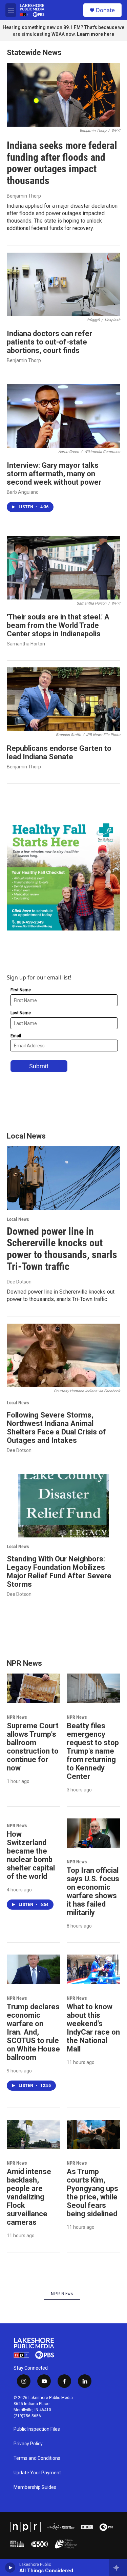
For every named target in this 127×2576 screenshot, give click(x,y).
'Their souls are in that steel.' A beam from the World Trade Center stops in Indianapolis (58, 625)
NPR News (17, 1717)
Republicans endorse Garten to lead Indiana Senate (59, 753)
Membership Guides (35, 2487)
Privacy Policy (28, 2444)
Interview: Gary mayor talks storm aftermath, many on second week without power (54, 474)
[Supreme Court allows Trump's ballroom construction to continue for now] (33, 1688)
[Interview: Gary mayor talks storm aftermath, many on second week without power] (63, 416)
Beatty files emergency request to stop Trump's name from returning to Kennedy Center (93, 1751)
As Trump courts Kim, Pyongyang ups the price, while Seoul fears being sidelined (92, 2193)
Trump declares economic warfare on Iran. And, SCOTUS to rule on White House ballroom (33, 2032)
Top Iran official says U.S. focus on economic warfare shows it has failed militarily (93, 1891)
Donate (105, 10)
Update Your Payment (37, 2473)
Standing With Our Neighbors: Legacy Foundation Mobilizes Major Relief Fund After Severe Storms (59, 1572)
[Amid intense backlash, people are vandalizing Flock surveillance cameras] (33, 2135)
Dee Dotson (19, 1282)
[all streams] (118, 2568)
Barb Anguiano (23, 492)
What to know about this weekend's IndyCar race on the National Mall (93, 2028)
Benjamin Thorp (24, 196)
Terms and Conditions (37, 2458)
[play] (10, 2568)
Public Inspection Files (37, 2429)
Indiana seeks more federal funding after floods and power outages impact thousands (62, 163)
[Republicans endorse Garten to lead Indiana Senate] (63, 699)
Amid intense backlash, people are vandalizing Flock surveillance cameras (29, 2197)
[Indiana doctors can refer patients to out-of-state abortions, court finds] (63, 284)
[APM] (61, 2527)
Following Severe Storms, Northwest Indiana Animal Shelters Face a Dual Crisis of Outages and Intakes (56, 1428)
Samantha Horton (26, 644)
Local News (18, 1219)
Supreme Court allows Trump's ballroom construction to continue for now (33, 1747)
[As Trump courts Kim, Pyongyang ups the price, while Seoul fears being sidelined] (93, 2135)
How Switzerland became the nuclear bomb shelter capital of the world (31, 1855)
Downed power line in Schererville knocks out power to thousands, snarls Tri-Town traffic (62, 1249)
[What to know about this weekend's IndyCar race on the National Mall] (93, 1969)
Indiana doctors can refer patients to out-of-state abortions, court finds (49, 342)
